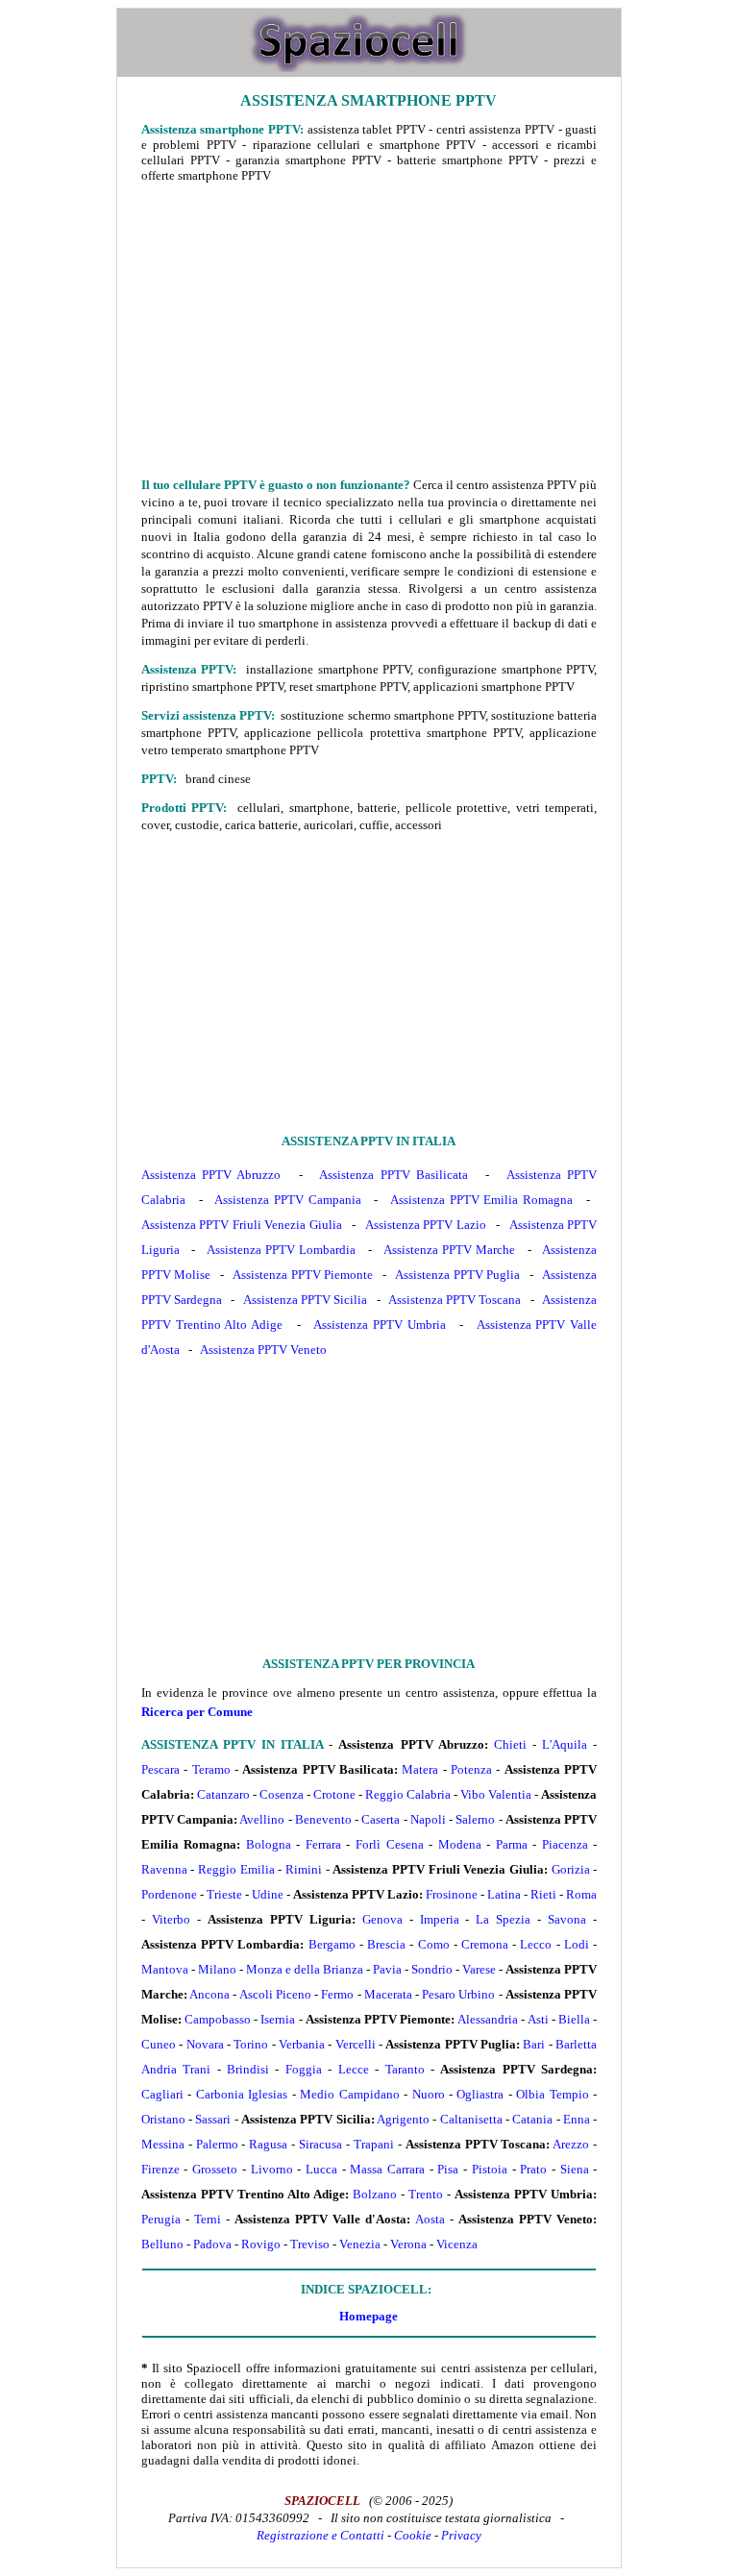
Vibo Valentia (496, 1794)
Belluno (162, 2244)
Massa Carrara (387, 2169)
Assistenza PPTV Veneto (263, 1349)
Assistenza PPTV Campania (287, 1200)
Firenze (160, 2169)
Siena (575, 2169)
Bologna (269, 1844)
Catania (532, 2119)
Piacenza (565, 1844)
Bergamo (332, 1944)
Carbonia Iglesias (242, 2094)
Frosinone (452, 1894)
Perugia (161, 2219)
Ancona (209, 1994)
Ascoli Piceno (275, 1994)
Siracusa (320, 2144)
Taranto (405, 2069)
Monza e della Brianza (305, 1969)
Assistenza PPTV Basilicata (393, 1175)
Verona (408, 2244)
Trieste (224, 1894)
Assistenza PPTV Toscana (455, 1300)
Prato (533, 2169)
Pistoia (490, 2169)
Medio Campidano (349, 2094)
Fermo (337, 1994)
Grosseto (215, 2169)
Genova (382, 1919)
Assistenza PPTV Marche (449, 1250)
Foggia (304, 2069)
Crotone (334, 1794)
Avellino (262, 1819)
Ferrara (323, 1844)
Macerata (388, 1994)
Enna (577, 2119)
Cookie (413, 2535)
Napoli (428, 1819)
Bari (534, 2044)
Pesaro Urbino (458, 1994)
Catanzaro (223, 1794)
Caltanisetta (471, 2119)
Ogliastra (480, 2094)
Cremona (485, 1944)
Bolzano (375, 2194)
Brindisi (248, 2069)
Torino (251, 2044)
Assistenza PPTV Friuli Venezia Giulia (242, 1225)
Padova (212, 2244)
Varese (479, 1969)
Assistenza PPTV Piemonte (303, 1275)
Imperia (440, 1919)
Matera (420, 1769)
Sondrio (432, 1969)
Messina (163, 2144)
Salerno (475, 1819)
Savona (567, 1919)
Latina (504, 1894)
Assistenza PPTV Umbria (380, 1325)
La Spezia (503, 1919)
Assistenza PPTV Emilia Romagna (481, 1200)
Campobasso (218, 2019)
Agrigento (403, 2119)
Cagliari (162, 2094)
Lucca (321, 2169)
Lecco (536, 1944)
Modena (460, 1844)
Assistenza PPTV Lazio (426, 1225)
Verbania (302, 2044)
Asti (538, 2019)
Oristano (163, 2119)
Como (434, 1944)
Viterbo (171, 1919)
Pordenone (169, 1894)
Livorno (272, 2169)
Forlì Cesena (390, 1844)
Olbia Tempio (552, 2094)
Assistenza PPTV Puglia (457, 1275)
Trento (426, 2194)
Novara (205, 2044)
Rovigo (261, 2244)
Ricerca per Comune (197, 1712)
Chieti (510, 1744)
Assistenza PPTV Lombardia (281, 1250)
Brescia (386, 1944)
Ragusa (268, 2144)
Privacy (461, 2535)
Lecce (354, 2069)
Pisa (448, 2169)
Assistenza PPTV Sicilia (305, 1300)
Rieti (543, 1894)
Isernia (278, 2019)
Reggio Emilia (236, 1869)
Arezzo (571, 2144)
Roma (581, 1894)
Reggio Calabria (408, 1794)
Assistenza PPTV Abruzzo (211, 1175)
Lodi (577, 1944)
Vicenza (457, 2244)
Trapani (374, 2144)
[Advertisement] (369, 330)
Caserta (381, 1819)
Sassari (213, 2119)
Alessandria (488, 2019)
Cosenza (282, 1794)
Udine (268, 1894)
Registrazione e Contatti (320, 2535)
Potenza (471, 1769)
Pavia (387, 1969)
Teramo (211, 1769)
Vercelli (356, 2044)
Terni (208, 2219)
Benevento (323, 1819)
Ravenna (164, 1869)
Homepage (369, 2316)
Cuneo (159, 2044)
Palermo (217, 2144)
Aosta (430, 2219)
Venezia (360, 2244)
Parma (512, 1844)
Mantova (165, 1969)
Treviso (310, 2244)
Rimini (304, 1869)
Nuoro (429, 2094)
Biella (574, 2019)
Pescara (160, 1769)
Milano (217, 1969)
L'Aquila (565, 1744)
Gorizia (571, 1869)
